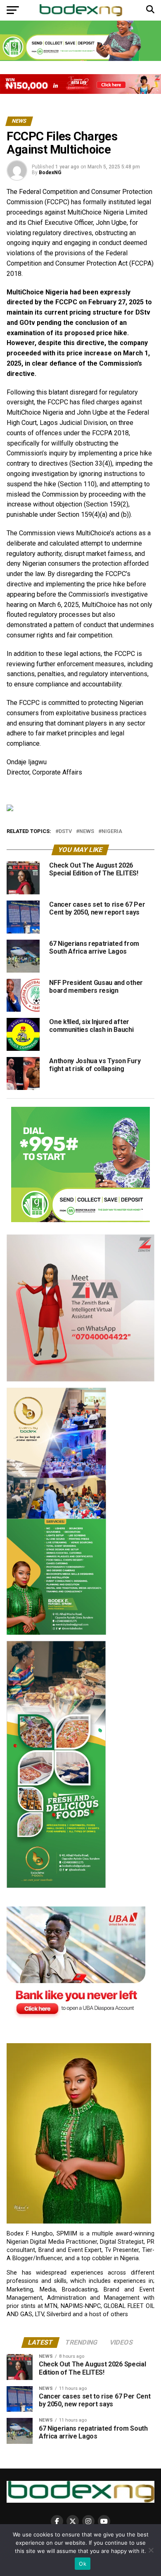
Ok (83, 2564)
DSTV (65, 832)
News (87, 832)
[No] (151, 2550)
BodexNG (50, 173)
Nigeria (112, 832)
